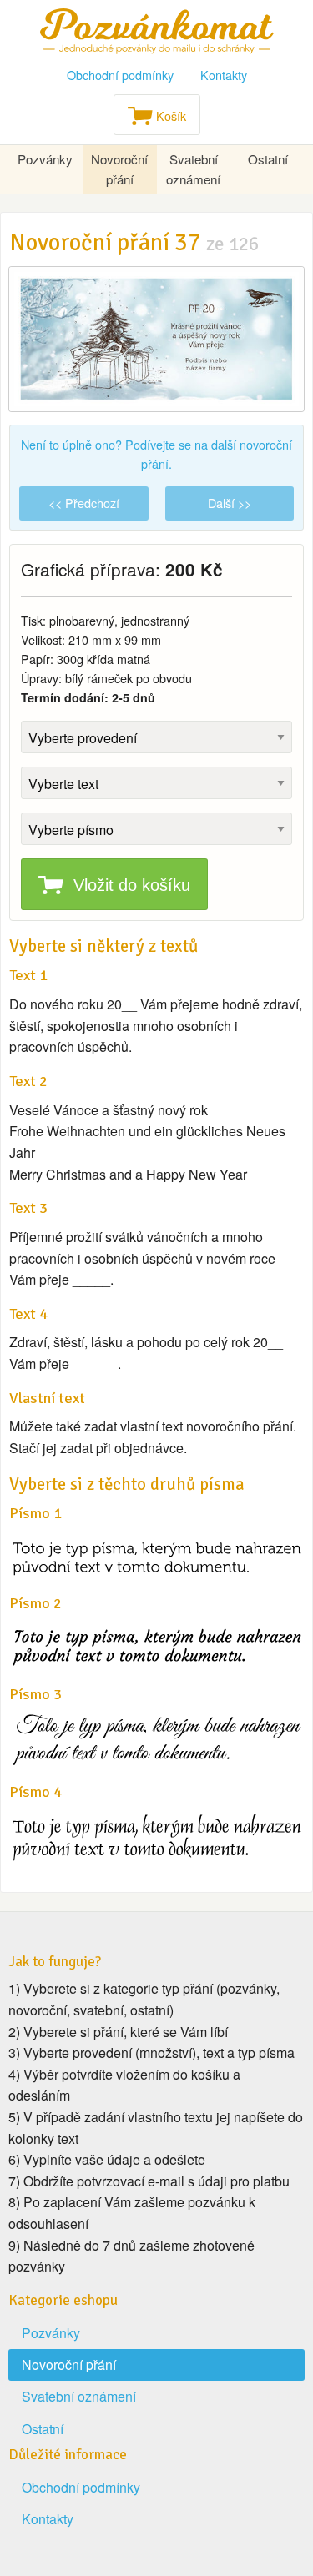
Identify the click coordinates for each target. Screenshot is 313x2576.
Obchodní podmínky (120, 75)
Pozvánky (45, 159)
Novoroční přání (119, 169)
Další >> (230, 503)
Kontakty (224, 75)
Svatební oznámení (193, 169)
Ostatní (268, 159)
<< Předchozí (84, 503)
